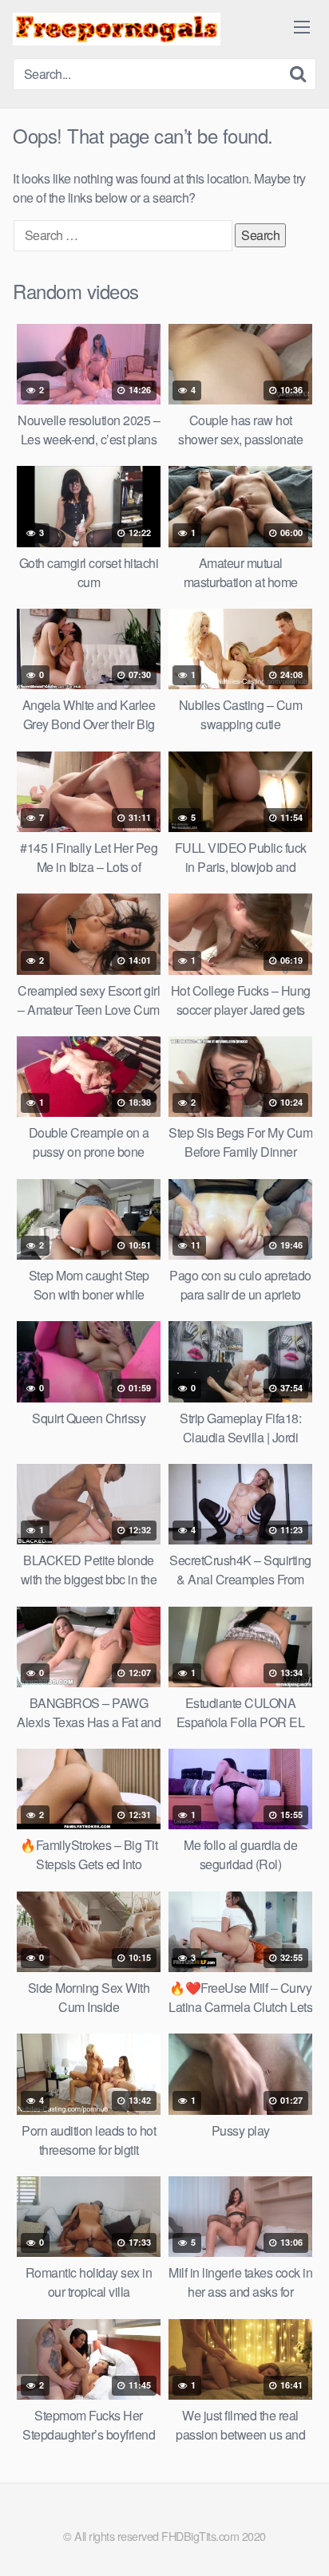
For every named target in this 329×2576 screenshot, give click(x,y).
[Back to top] (301, 2541)
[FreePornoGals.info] (117, 29)
